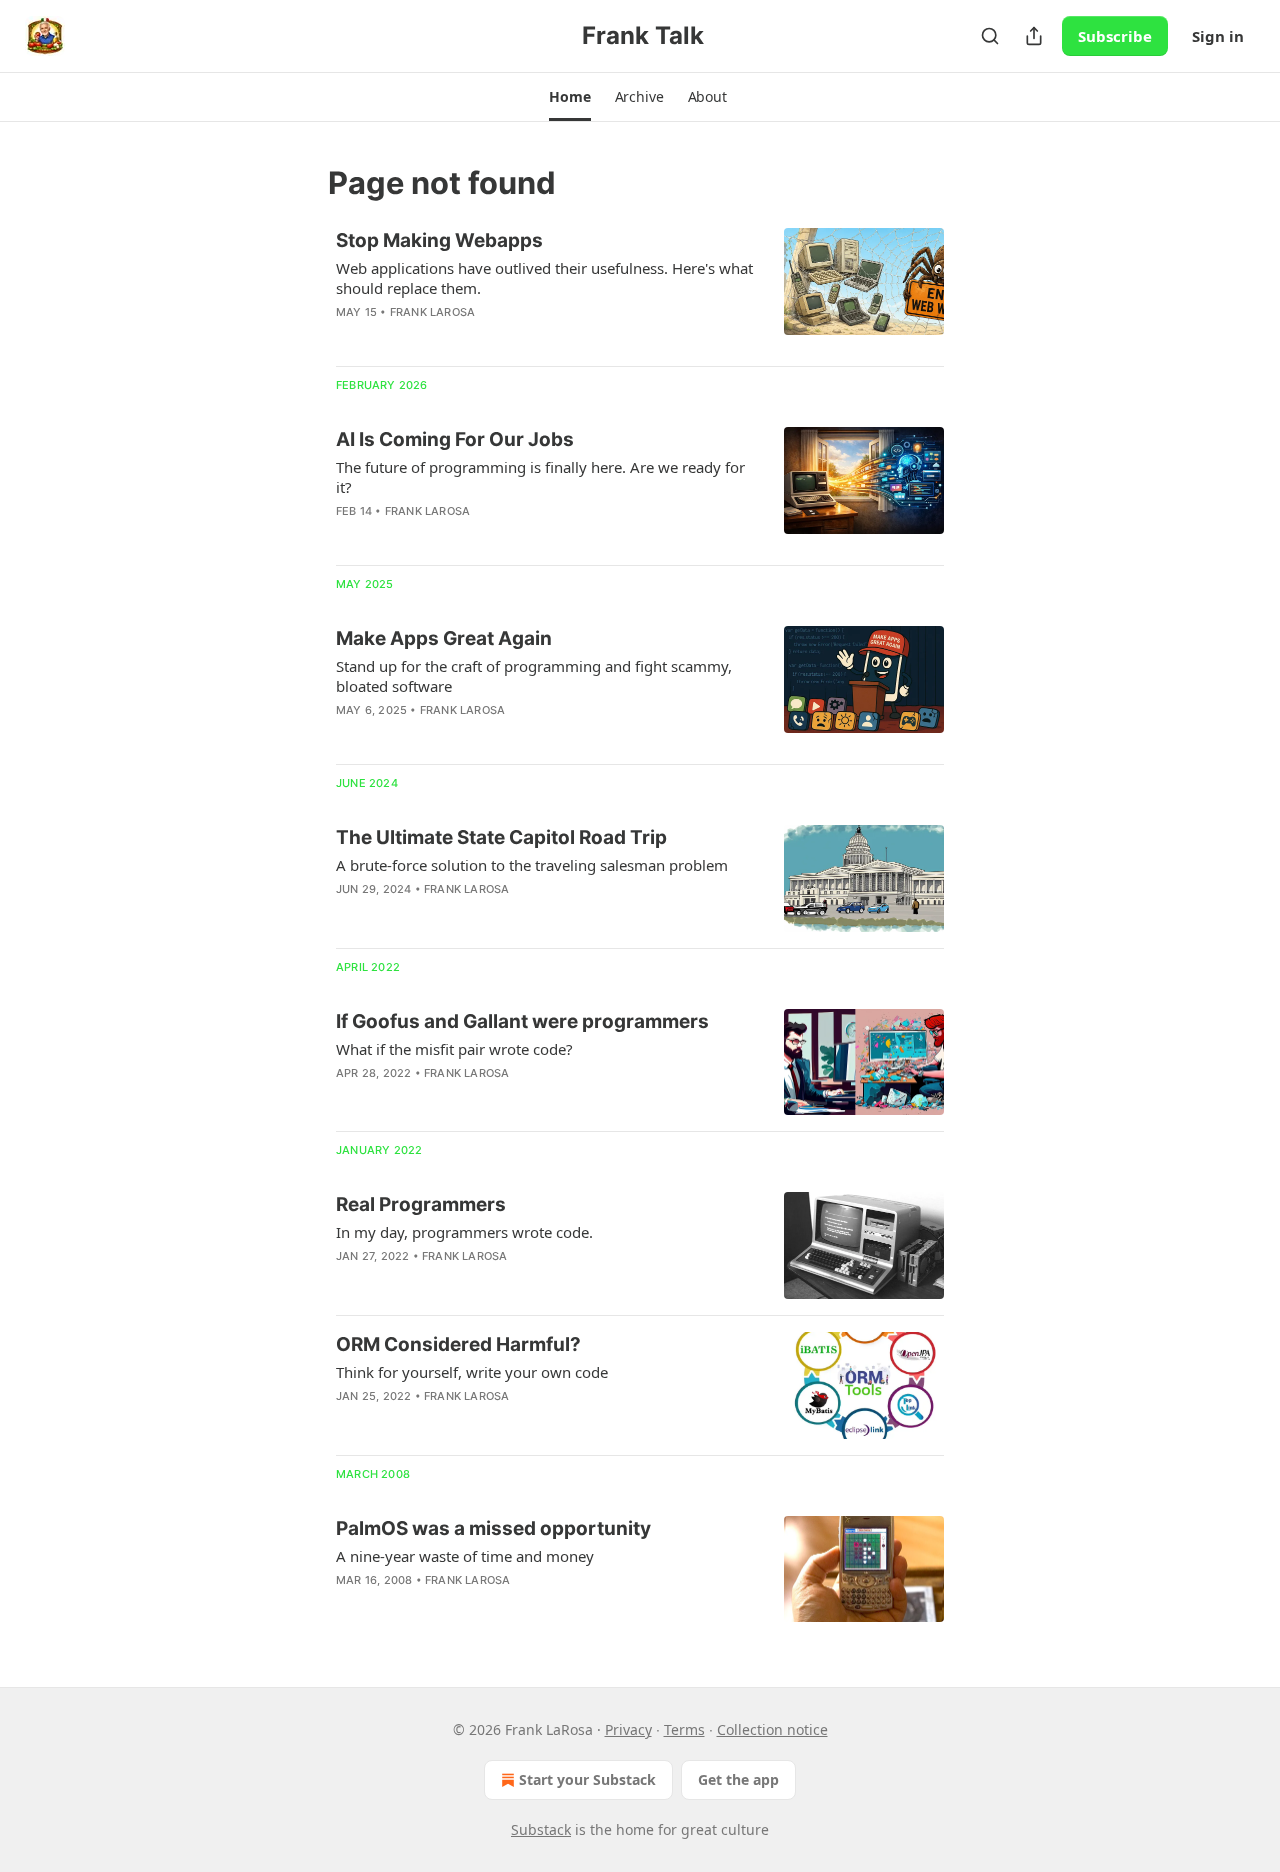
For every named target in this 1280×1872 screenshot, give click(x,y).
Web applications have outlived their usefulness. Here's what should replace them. (544, 278)
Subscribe (1115, 36)
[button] (569, 97)
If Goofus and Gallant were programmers (522, 1021)
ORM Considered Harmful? (458, 1344)
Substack (541, 1829)
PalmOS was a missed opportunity (493, 1528)
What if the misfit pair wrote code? (454, 1049)
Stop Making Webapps (439, 240)
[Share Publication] (1034, 36)
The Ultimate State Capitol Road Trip (501, 837)
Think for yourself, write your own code (472, 1372)
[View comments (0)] (482, 338)
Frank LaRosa (432, 312)
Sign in (1218, 36)
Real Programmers (421, 1204)
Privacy (628, 1729)
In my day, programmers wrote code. (464, 1232)
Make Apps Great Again (444, 638)
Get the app (738, 1779)
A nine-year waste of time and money (465, 1556)
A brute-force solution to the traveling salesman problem (532, 865)
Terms (684, 1729)
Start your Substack (587, 1779)
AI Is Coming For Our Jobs (455, 439)
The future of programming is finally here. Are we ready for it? (540, 477)
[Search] (990, 36)
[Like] (349, 338)
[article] (640, 289)
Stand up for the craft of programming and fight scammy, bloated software (534, 676)
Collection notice (772, 1729)
